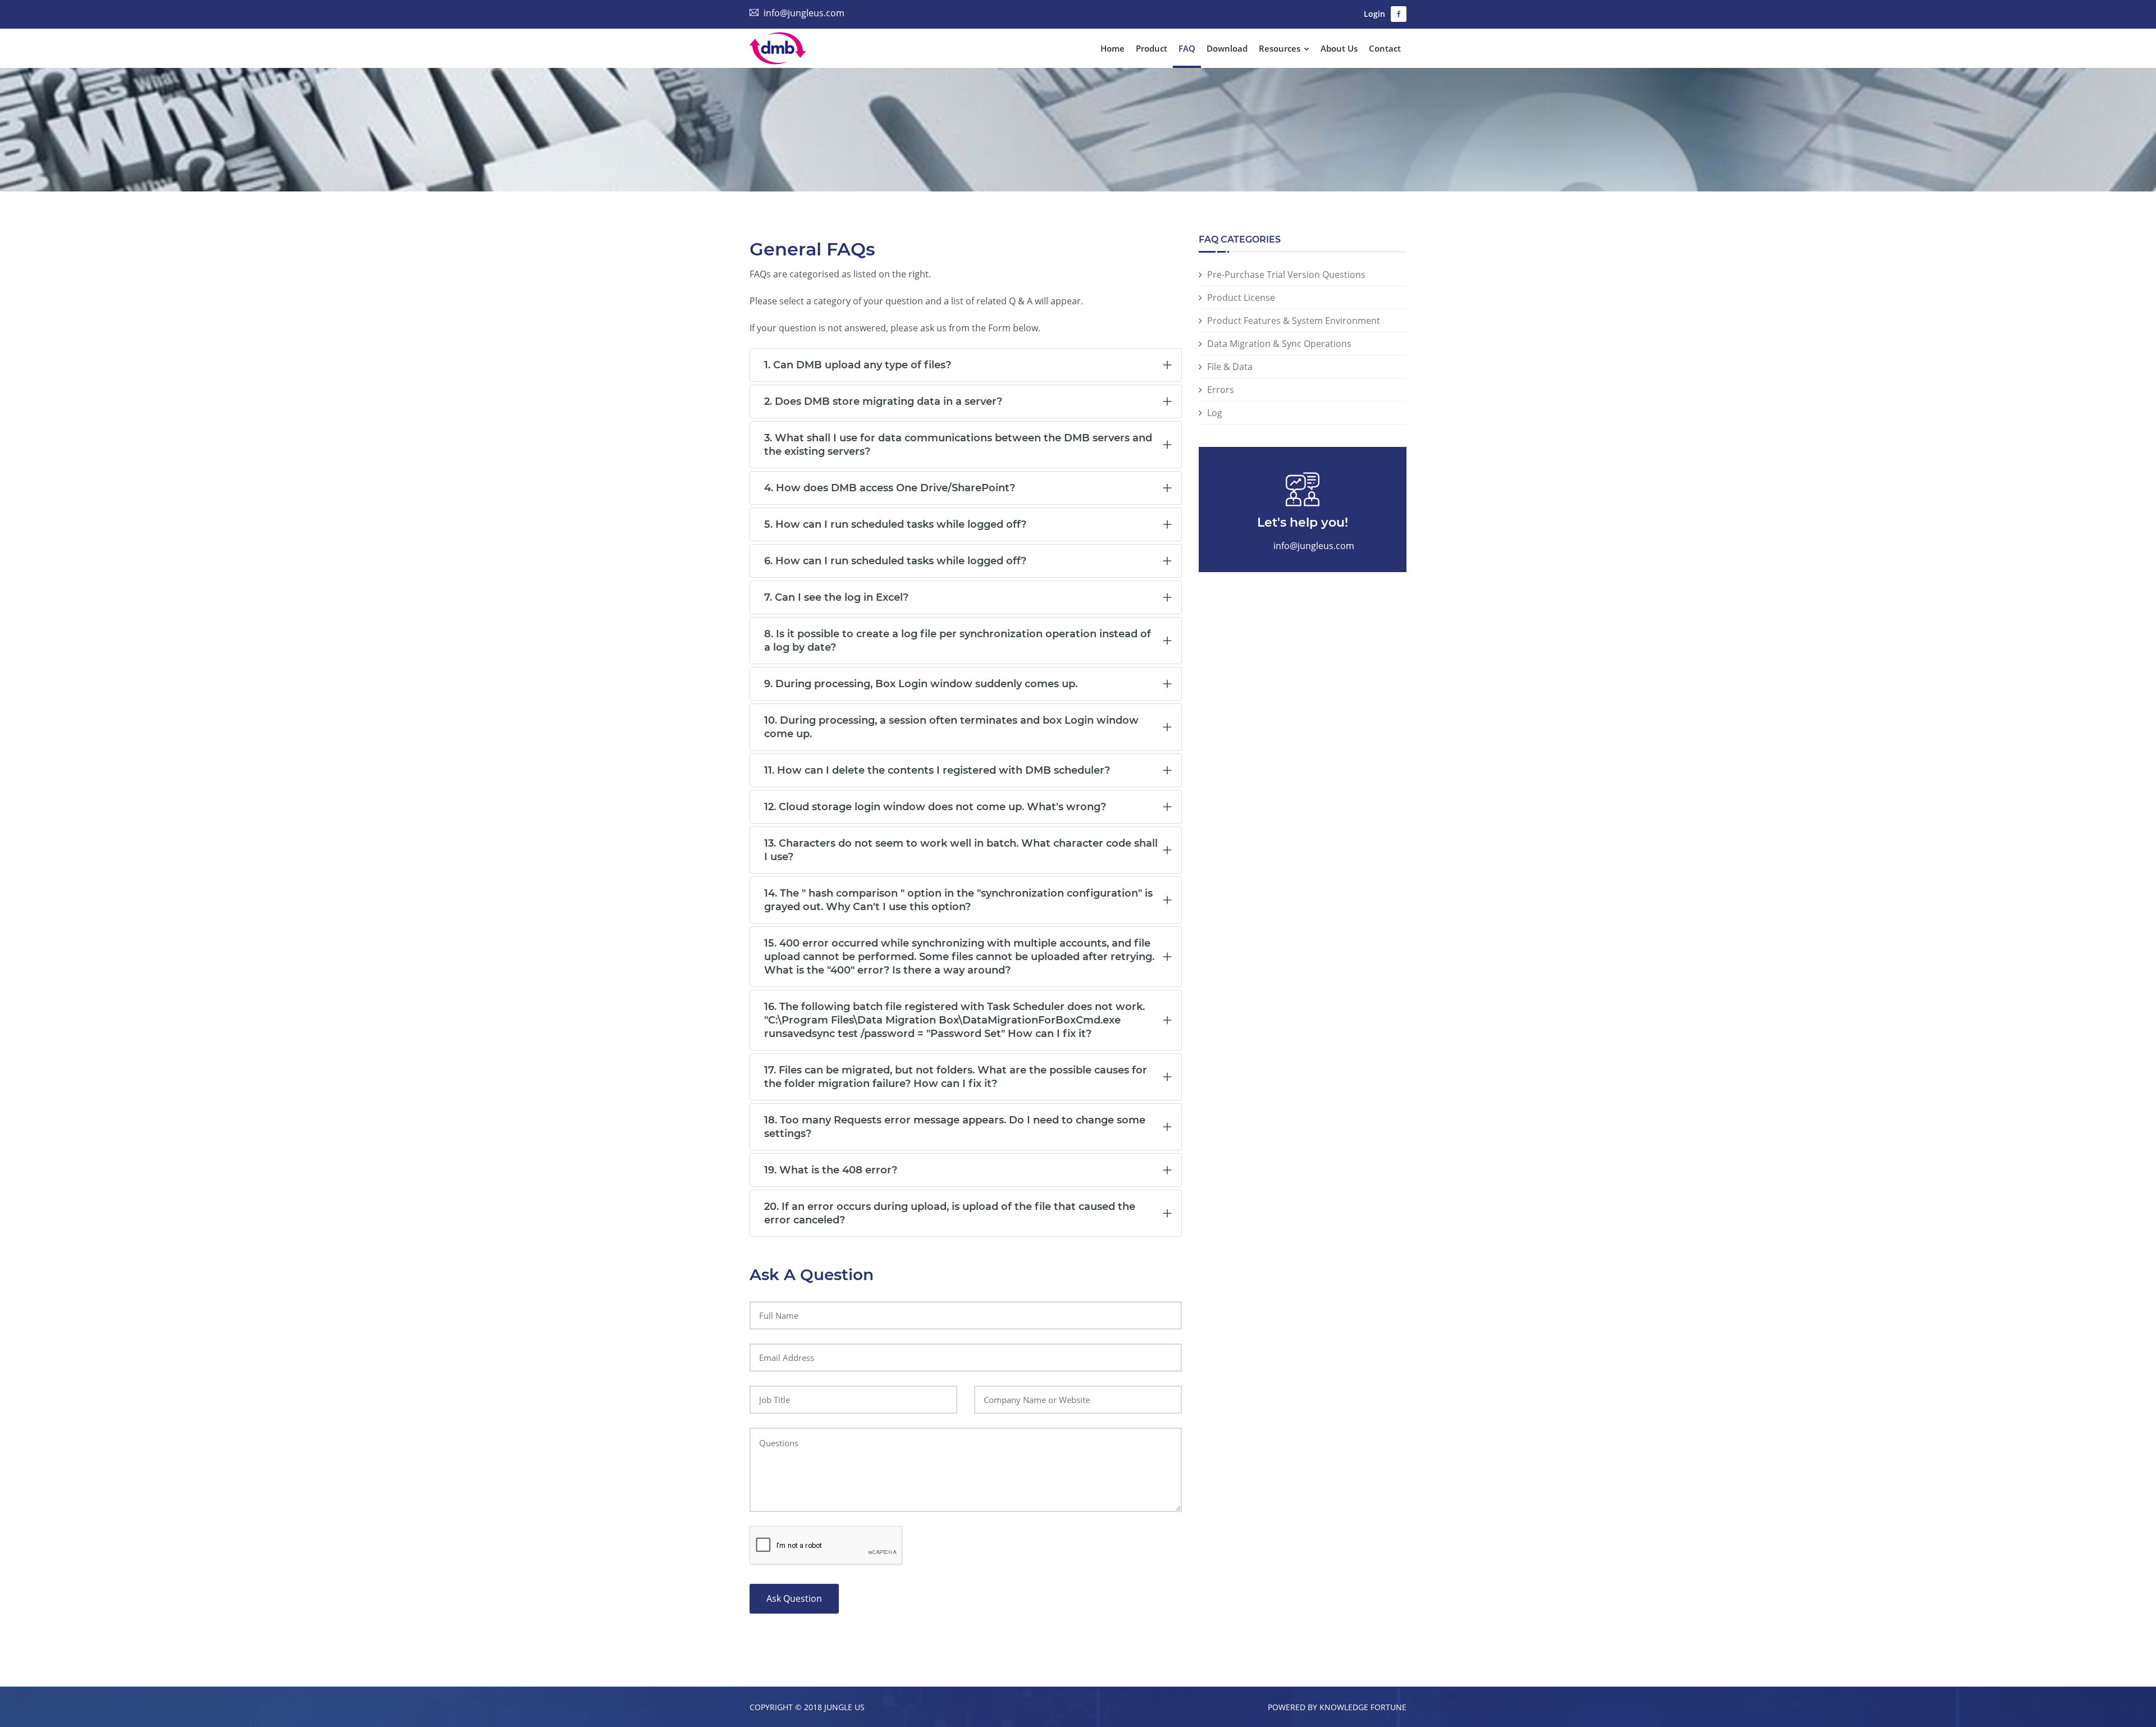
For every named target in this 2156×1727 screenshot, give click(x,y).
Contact (1385, 48)
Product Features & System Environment (1294, 321)
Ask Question (794, 1598)
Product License (1241, 298)
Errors (1221, 390)
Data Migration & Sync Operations (1279, 344)
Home (1113, 48)
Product (1152, 48)
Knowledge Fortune (1363, 1707)
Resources (1281, 48)
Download (1227, 48)
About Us (1339, 48)
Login (1374, 14)
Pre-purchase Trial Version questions (1286, 275)
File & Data (1230, 367)
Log (1215, 413)
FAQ (1187, 48)
